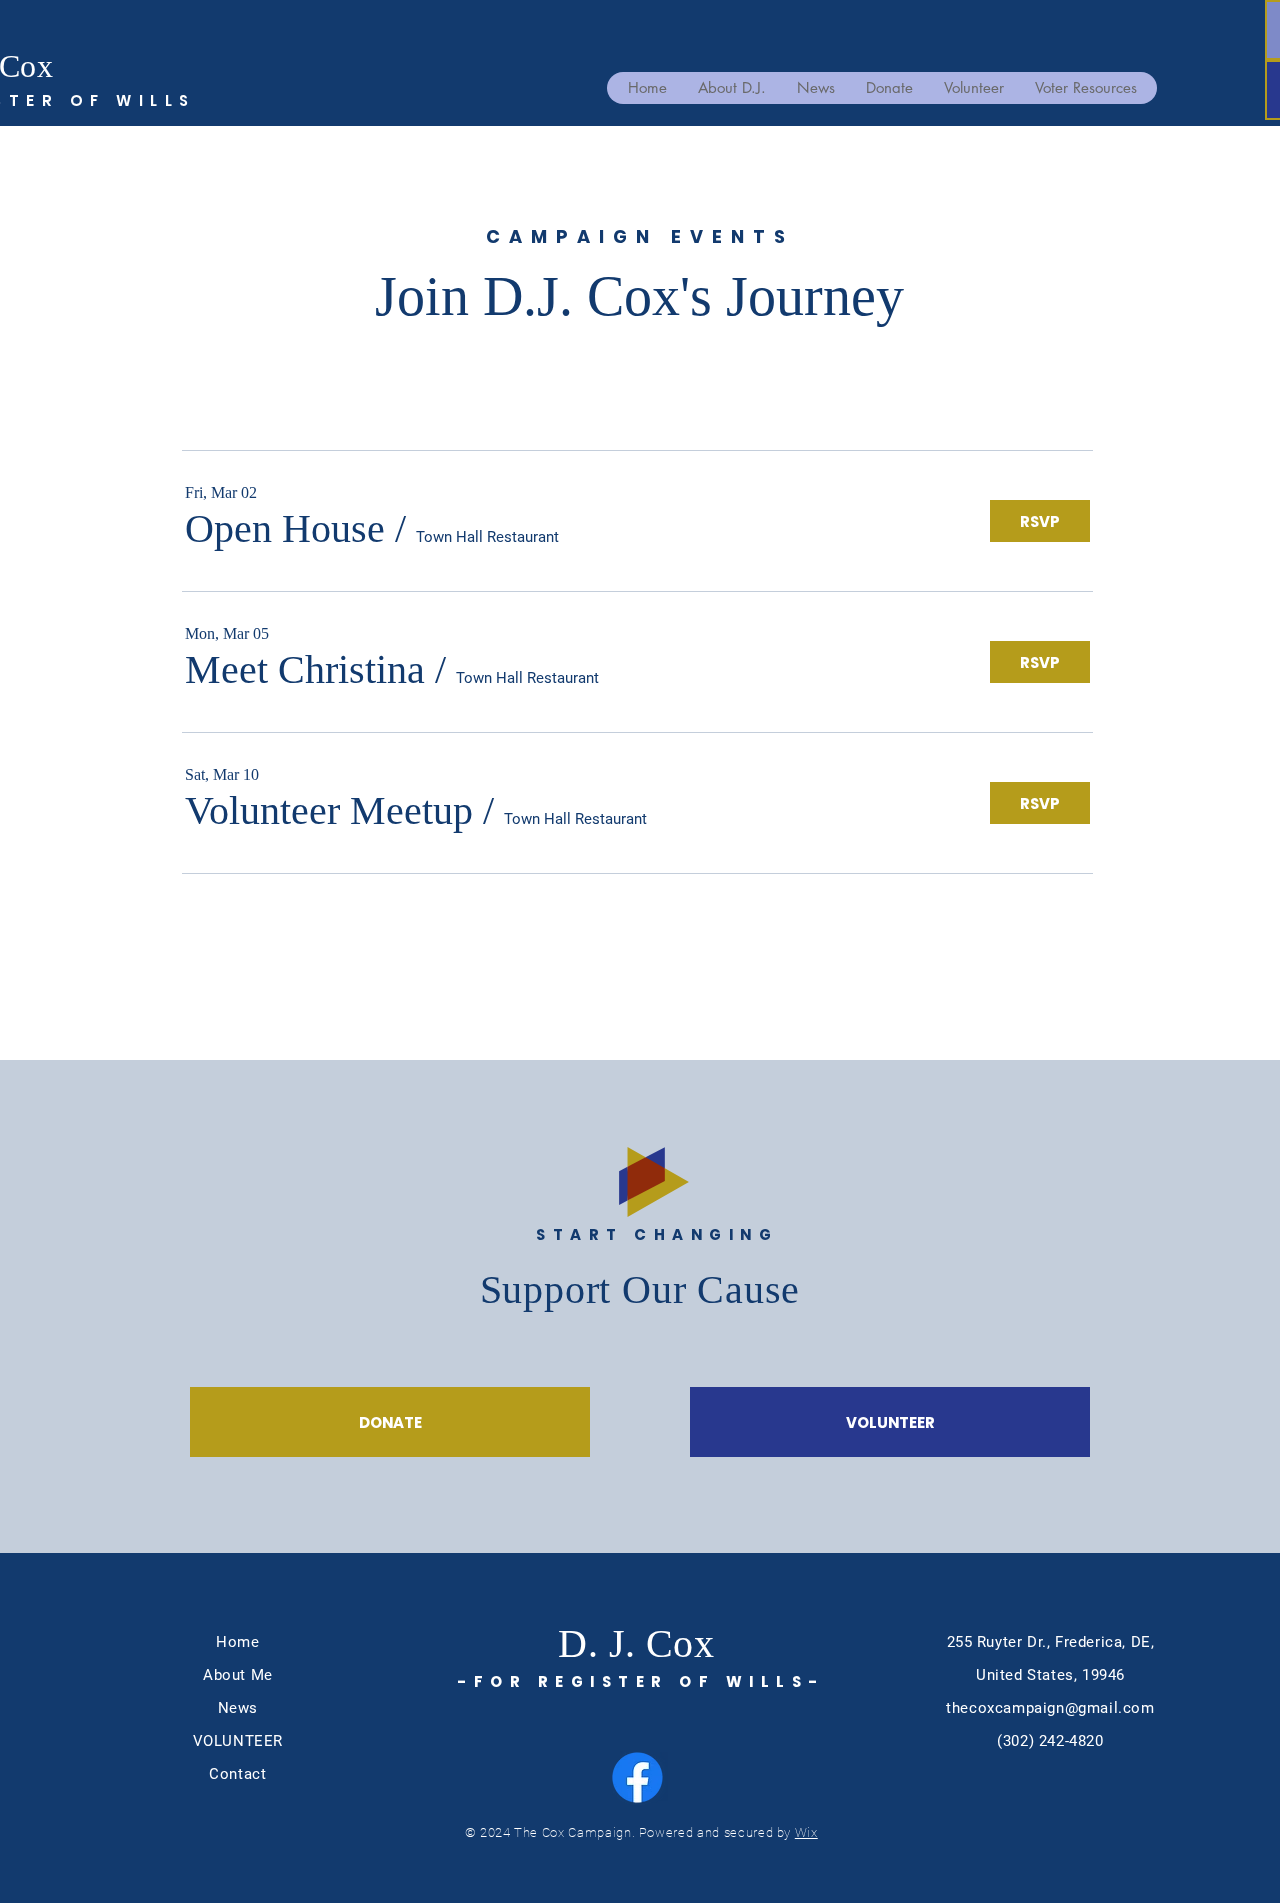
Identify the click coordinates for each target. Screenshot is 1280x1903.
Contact (237, 1774)
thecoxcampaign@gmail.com (1050, 1708)
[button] (285, 529)
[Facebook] (637, 1777)
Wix (806, 1832)
